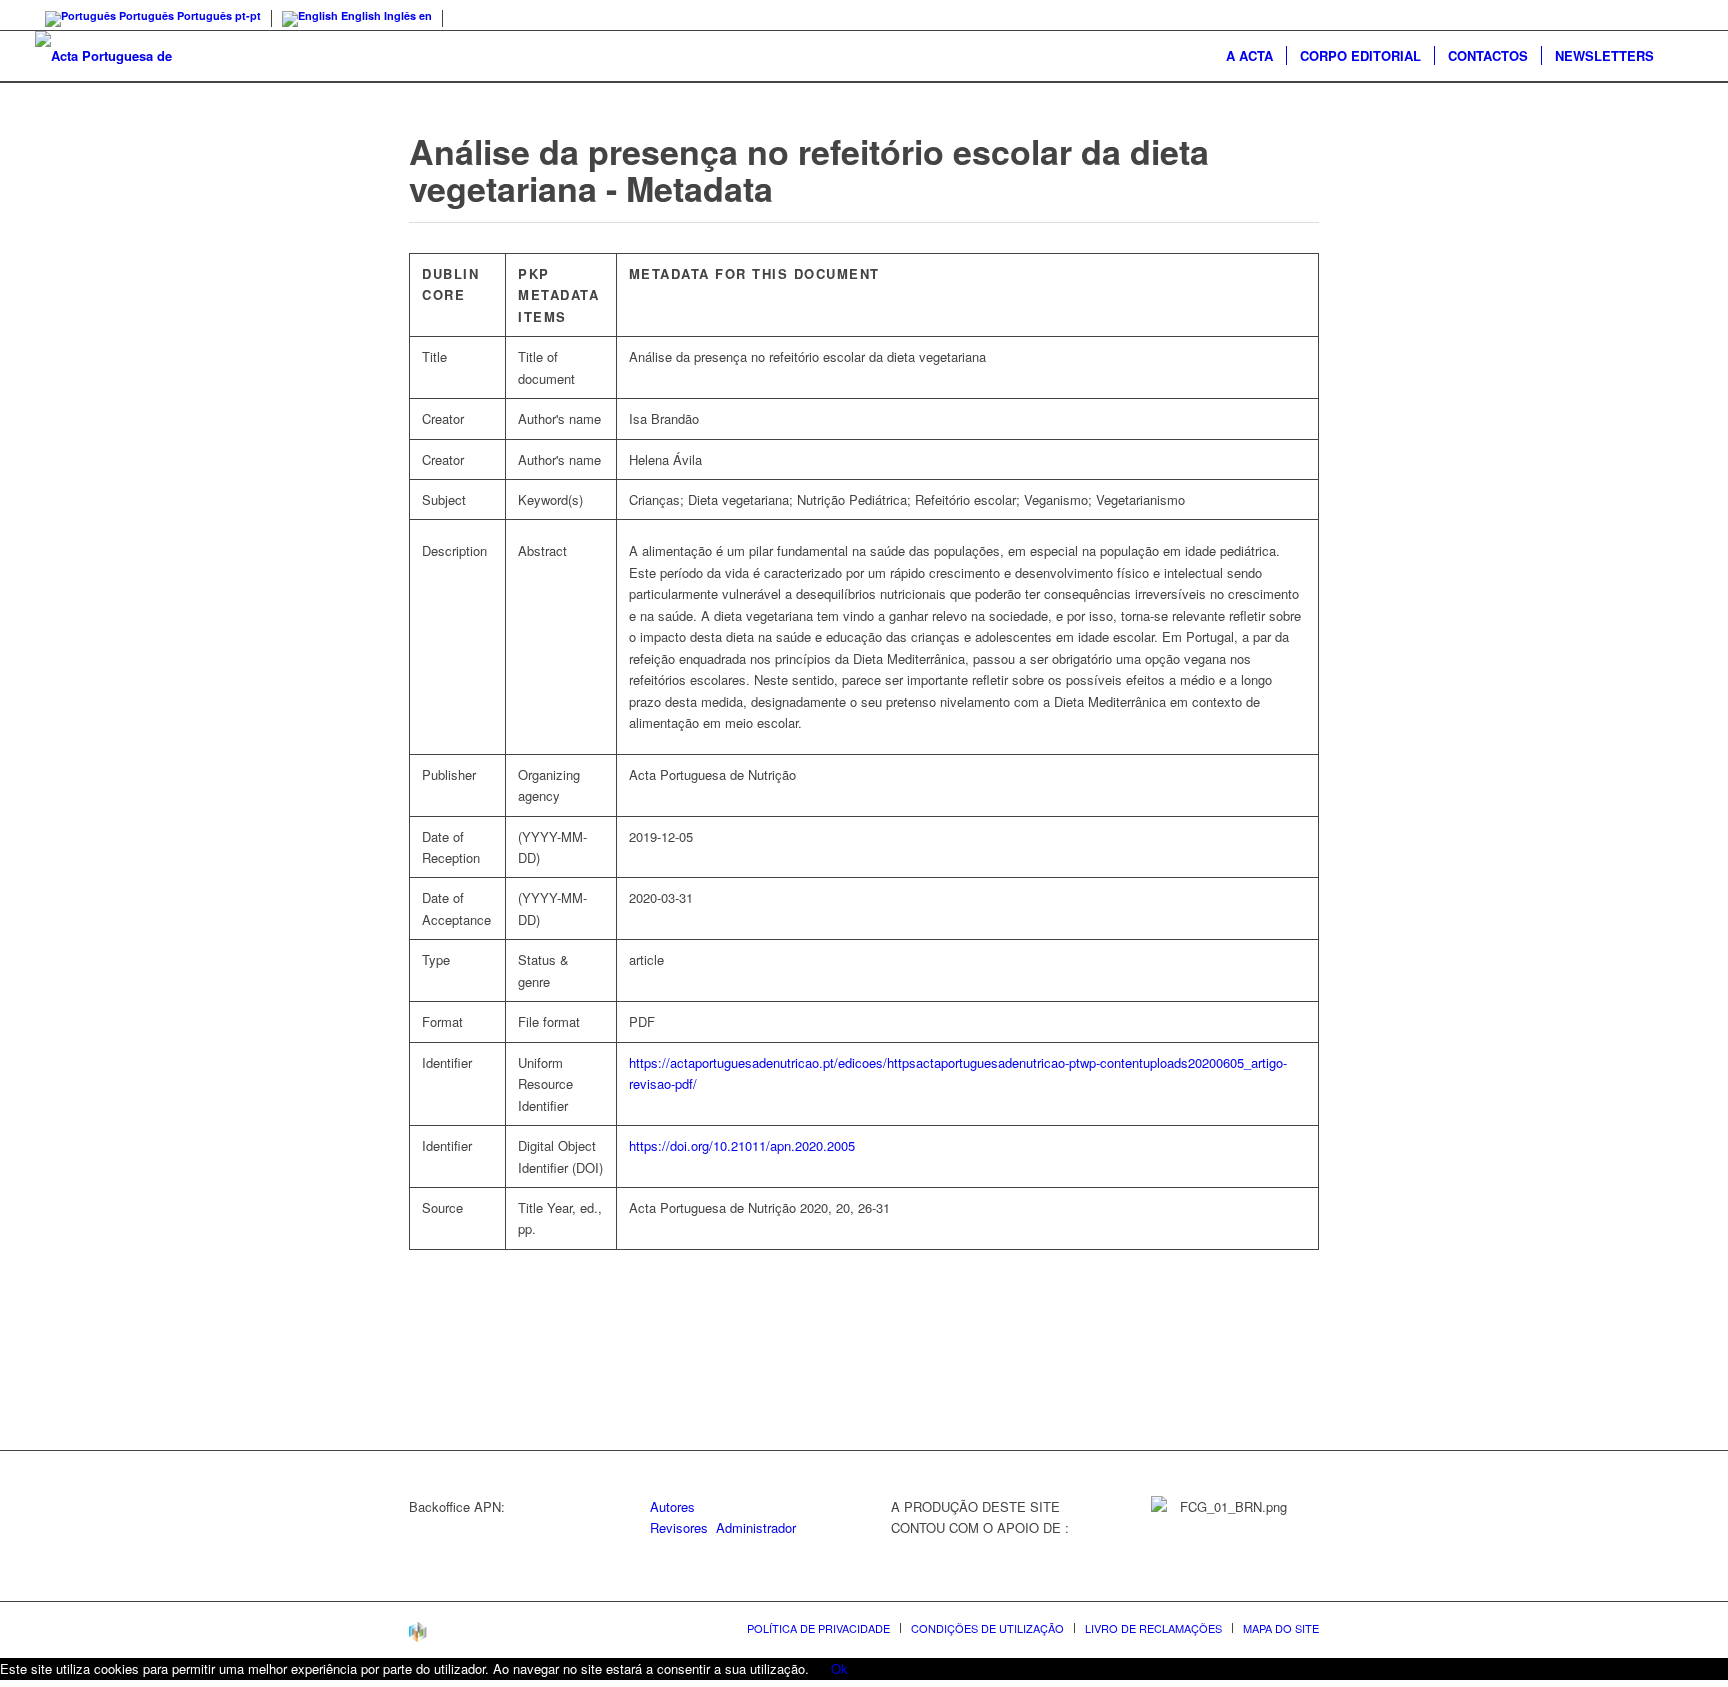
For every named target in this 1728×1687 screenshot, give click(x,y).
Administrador (756, 1527)
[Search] (1680, 56)
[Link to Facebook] (1678, 15)
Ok (839, 1668)
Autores (672, 1506)
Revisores (679, 1527)
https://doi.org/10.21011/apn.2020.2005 (742, 1145)
